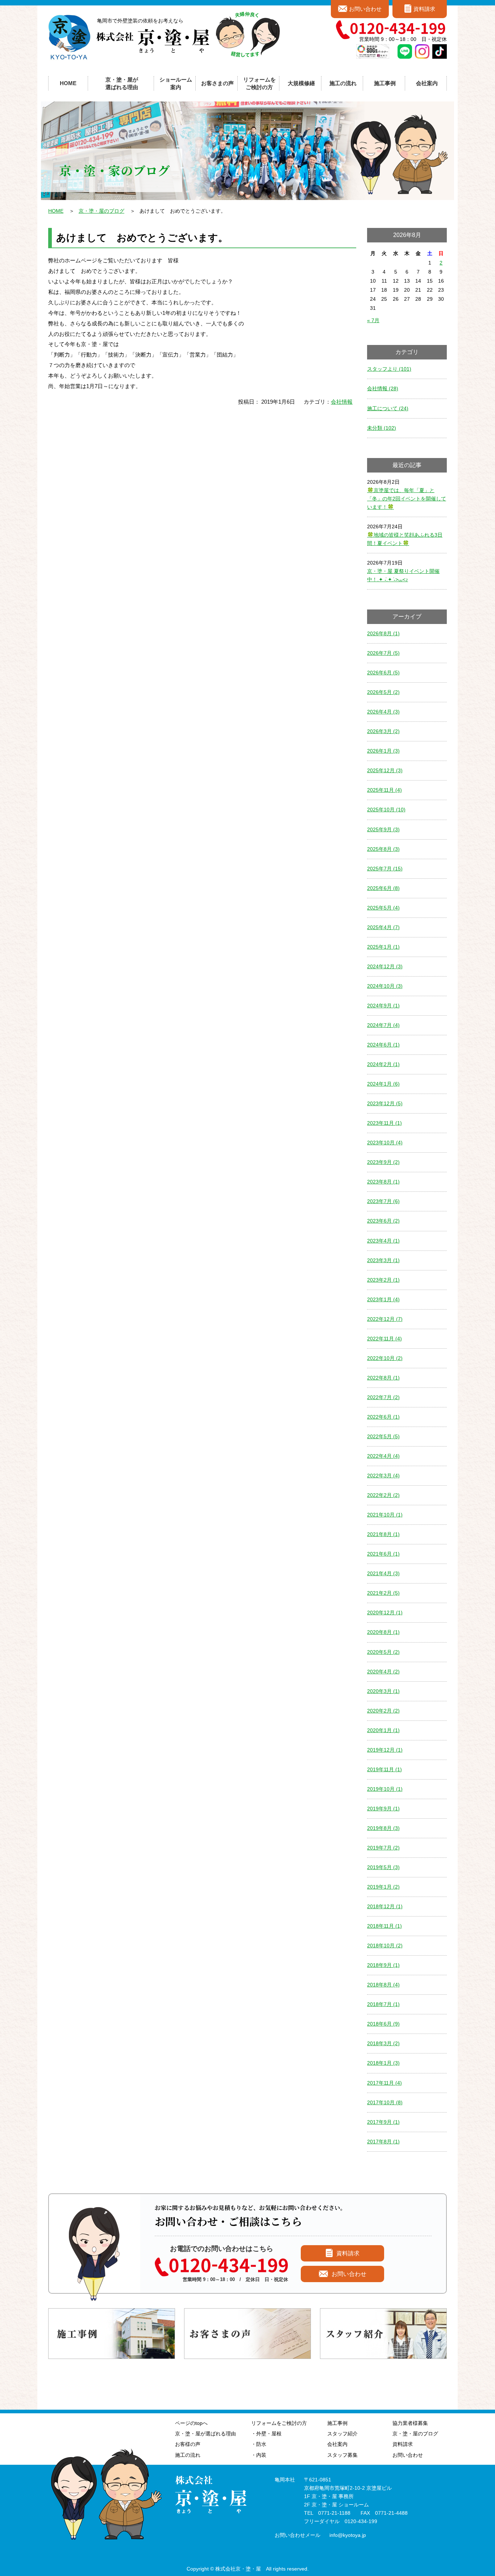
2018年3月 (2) (383, 2043)
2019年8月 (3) (383, 1828)
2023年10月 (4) (385, 1143)
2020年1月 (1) (383, 1730)
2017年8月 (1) (383, 2142)
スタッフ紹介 (342, 2434)
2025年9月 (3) (383, 829)
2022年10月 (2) (385, 1358)
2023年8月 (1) (383, 1182)
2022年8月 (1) (383, 1378)
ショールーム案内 (176, 83)
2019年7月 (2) (383, 1848)
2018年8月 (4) (383, 1985)
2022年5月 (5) (383, 1436)
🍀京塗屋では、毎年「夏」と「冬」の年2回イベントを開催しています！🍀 (407, 499)
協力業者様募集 (410, 2423)
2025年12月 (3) (385, 770)
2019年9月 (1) (383, 1809)
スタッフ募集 (342, 2455)
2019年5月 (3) (383, 1867)
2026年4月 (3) (383, 712)
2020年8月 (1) (383, 1632)
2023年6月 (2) (383, 1221)
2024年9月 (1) (383, 1006)
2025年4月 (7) (383, 927)
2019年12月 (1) (385, 1750)
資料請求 (424, 9)
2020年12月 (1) (385, 1612)
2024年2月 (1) (383, 1064)
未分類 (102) (382, 428)
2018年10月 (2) (385, 1945)
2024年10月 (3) (385, 986)
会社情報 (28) (383, 388)
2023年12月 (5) (385, 1103)
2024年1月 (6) (383, 1084)
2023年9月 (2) (383, 1162)
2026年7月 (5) (383, 653)
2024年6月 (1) (383, 1045)
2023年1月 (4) (383, 1299)
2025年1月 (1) (383, 947)
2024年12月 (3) (385, 966)
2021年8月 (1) (383, 1534)
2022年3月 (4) (383, 1476)
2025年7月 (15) (385, 869)
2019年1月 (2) (383, 1887)
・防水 (259, 2444)
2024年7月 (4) (383, 1025)
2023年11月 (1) (384, 1123)
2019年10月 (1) (385, 1789)
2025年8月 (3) (383, 849)
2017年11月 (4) (384, 2083)
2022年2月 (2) (383, 1495)
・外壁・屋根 (266, 2434)
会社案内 (337, 2444)
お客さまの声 (217, 83)
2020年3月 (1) (383, 1691)
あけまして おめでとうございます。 (142, 238)
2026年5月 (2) (383, 692)
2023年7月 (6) (383, 1201)
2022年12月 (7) (385, 1319)
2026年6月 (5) (383, 673)
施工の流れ (343, 83)
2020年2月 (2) (383, 1711)
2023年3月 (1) (383, 1260)
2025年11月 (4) (384, 790)
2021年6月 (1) (383, 1554)
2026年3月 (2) (383, 731)
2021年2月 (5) (383, 1593)
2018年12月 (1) (385, 1906)
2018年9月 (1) (383, 1965)
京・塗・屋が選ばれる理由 (122, 83)
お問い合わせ (365, 9)
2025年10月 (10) (386, 810)
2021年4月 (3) (383, 1573)
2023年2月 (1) (383, 1280)
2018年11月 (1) (384, 1926)
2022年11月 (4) (384, 1339)
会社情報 (342, 402)
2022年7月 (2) (383, 1397)
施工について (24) (388, 408)
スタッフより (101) (389, 369)
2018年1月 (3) (383, 2063)
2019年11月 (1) (384, 1769)
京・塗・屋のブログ (101, 211)
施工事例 (337, 2423)
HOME (68, 83)
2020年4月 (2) (383, 1672)
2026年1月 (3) (383, 751)
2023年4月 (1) (383, 1241)
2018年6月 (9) (383, 2024)
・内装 (259, 2455)
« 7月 (373, 320)
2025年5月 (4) (383, 908)
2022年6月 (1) (383, 1417)
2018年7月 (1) (383, 2004)
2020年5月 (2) (383, 1652)
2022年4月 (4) (383, 1456)
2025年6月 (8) (383, 888)
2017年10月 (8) (385, 2102)
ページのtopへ (191, 2423)
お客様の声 (188, 2444)
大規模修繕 (301, 83)
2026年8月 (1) (383, 633)
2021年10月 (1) (385, 1515)
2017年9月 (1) (383, 2122)
